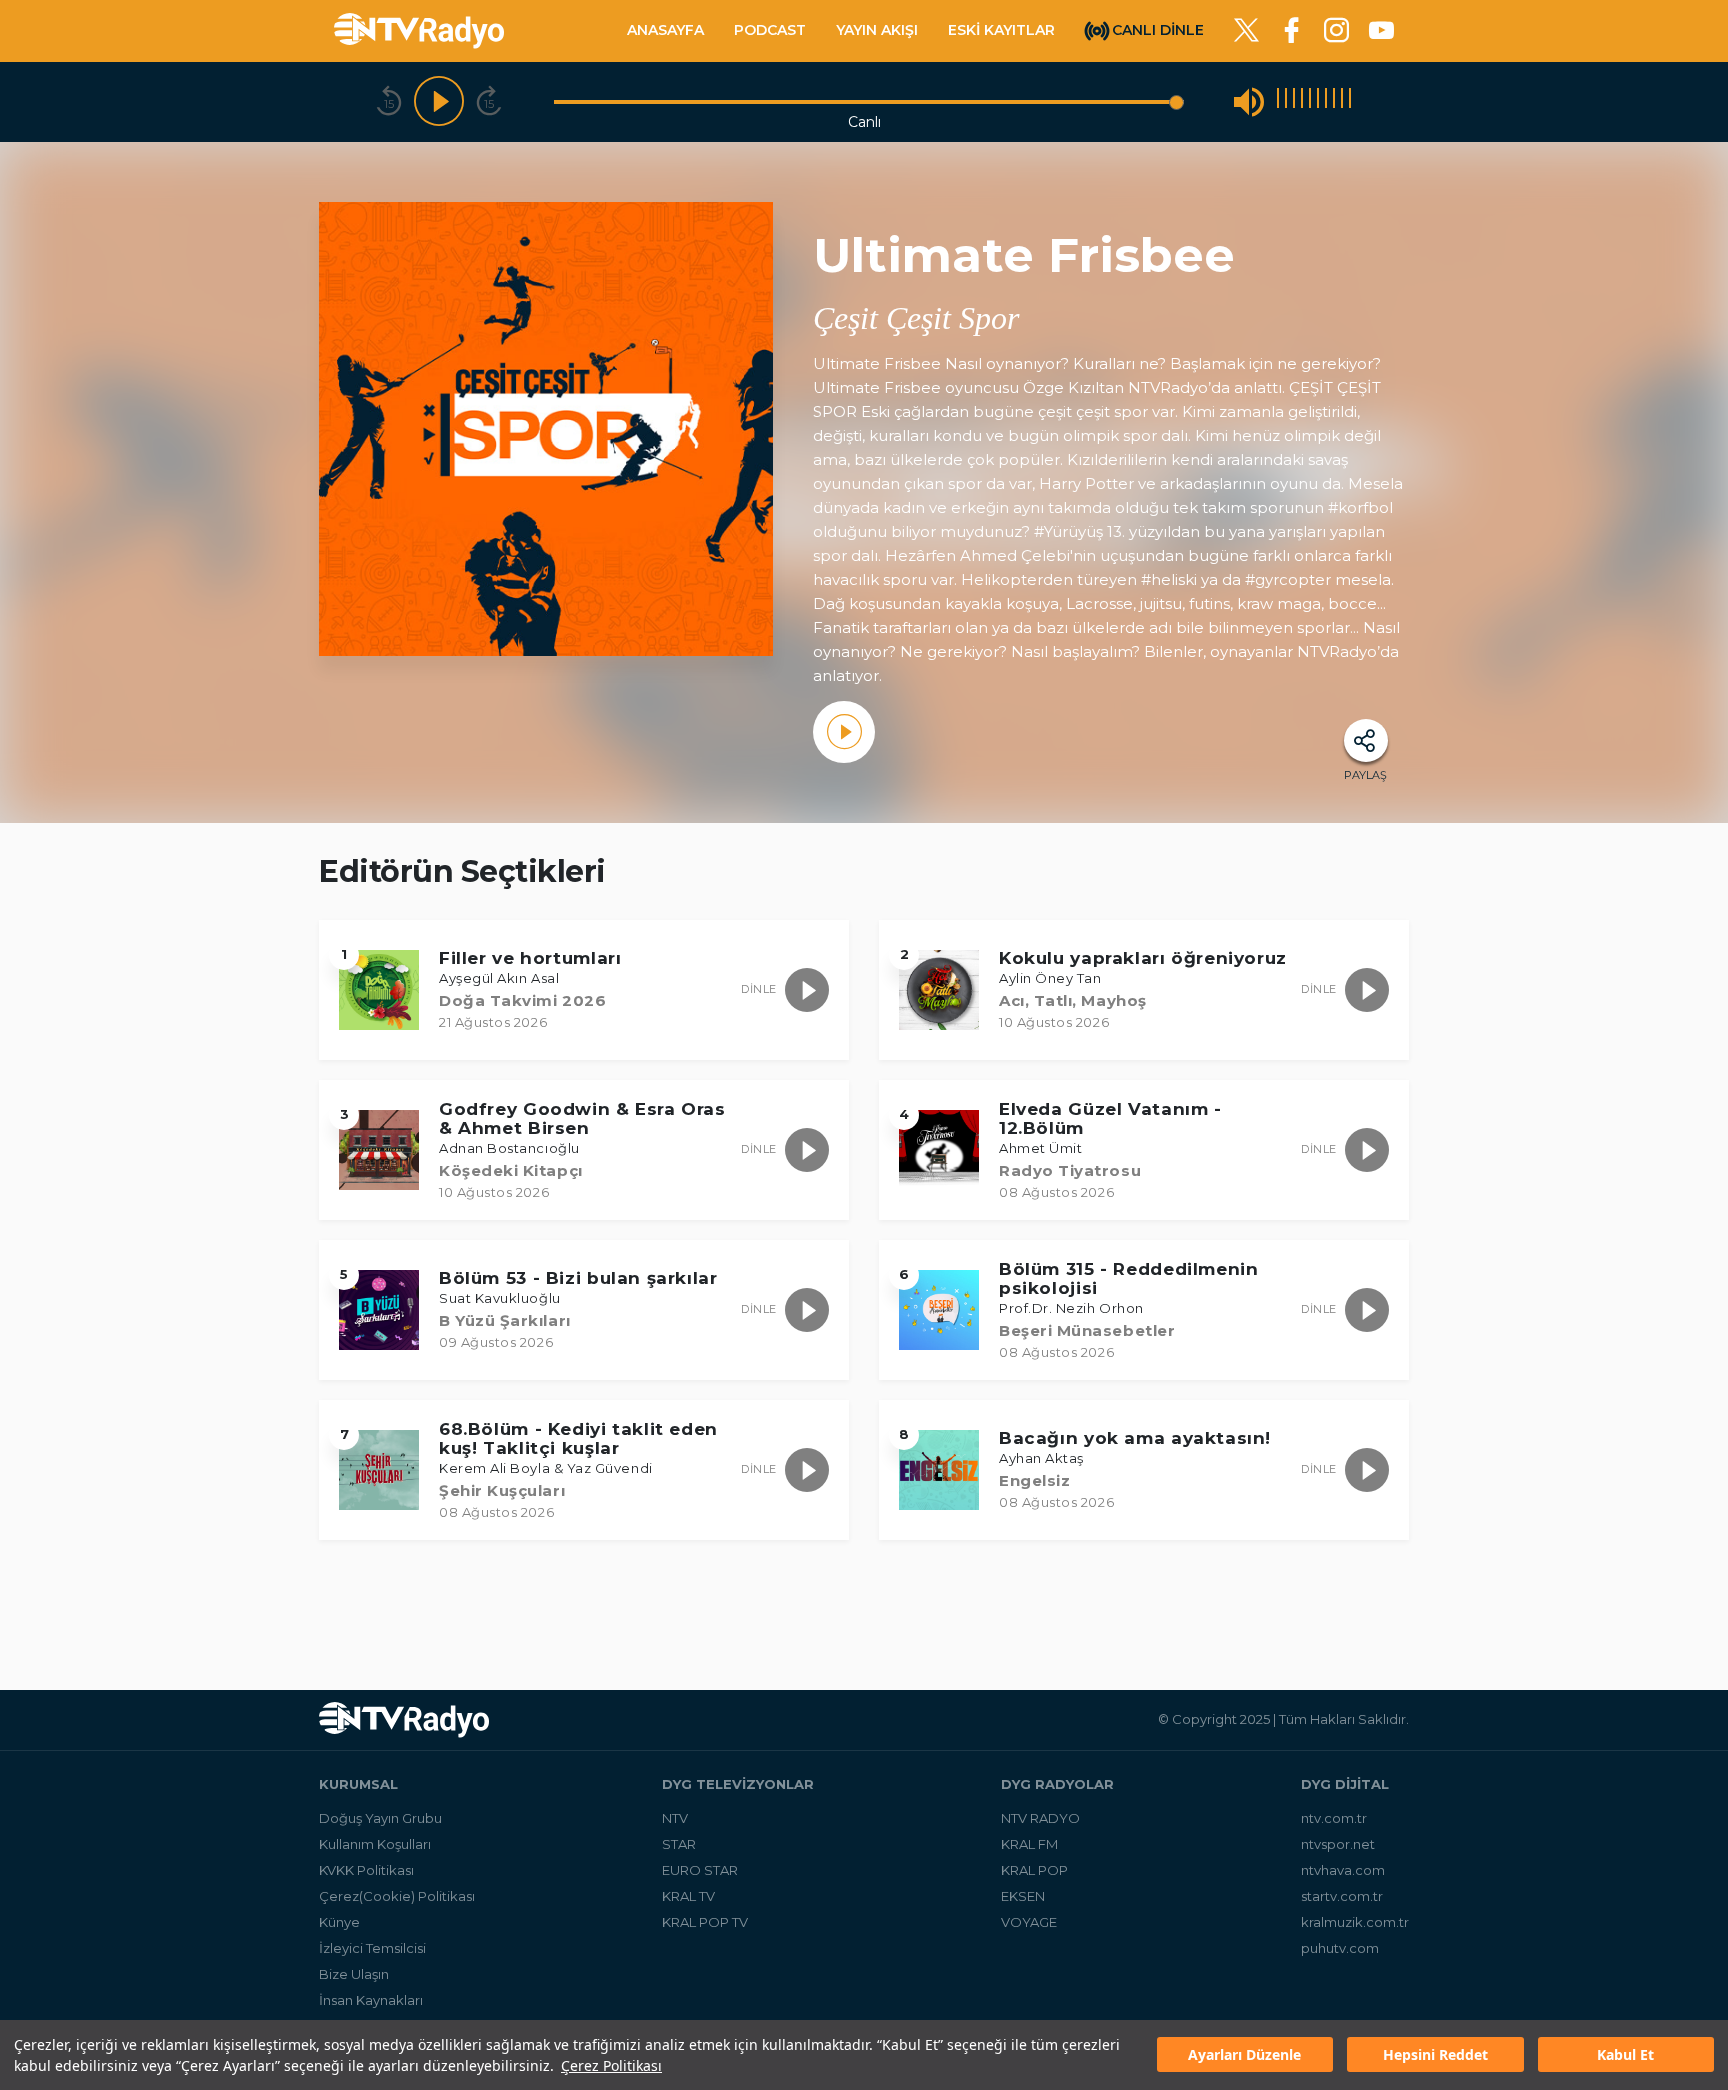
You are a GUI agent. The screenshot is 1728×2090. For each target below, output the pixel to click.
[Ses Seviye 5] (1310, 101)
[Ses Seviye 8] (1334, 101)
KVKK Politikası (366, 1870)
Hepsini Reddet (1435, 2055)
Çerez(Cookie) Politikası (397, 1896)
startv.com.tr (1342, 1896)
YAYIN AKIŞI (877, 30)
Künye (339, 1922)
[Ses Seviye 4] (1302, 101)
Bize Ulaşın (354, 1974)
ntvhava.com (1343, 1870)
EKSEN (1023, 1896)
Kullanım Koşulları (375, 1844)
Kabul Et (1625, 2055)
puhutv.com (1340, 1948)
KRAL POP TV (705, 1922)
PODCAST (770, 30)
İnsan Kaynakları (371, 2000)
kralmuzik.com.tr (1355, 1922)
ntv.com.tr (1334, 1818)
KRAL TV (688, 1896)
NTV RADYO (1040, 1818)
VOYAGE (1029, 1922)
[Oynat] (439, 102)
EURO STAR (700, 1870)
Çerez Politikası (611, 2065)
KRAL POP (1034, 1870)
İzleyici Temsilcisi (372, 1948)
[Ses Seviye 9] (1342, 101)
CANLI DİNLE (1158, 29)
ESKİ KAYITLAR (1001, 30)
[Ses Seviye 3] (1294, 101)
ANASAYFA (665, 30)
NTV (675, 1818)
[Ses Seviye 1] (1278, 101)
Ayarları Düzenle (1244, 2055)
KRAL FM (1029, 1844)
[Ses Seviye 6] (1318, 101)
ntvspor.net (1338, 1844)
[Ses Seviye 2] (1286, 101)
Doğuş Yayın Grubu (380, 1818)
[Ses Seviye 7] (1326, 101)
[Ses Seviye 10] (1350, 101)
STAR (679, 1844)
